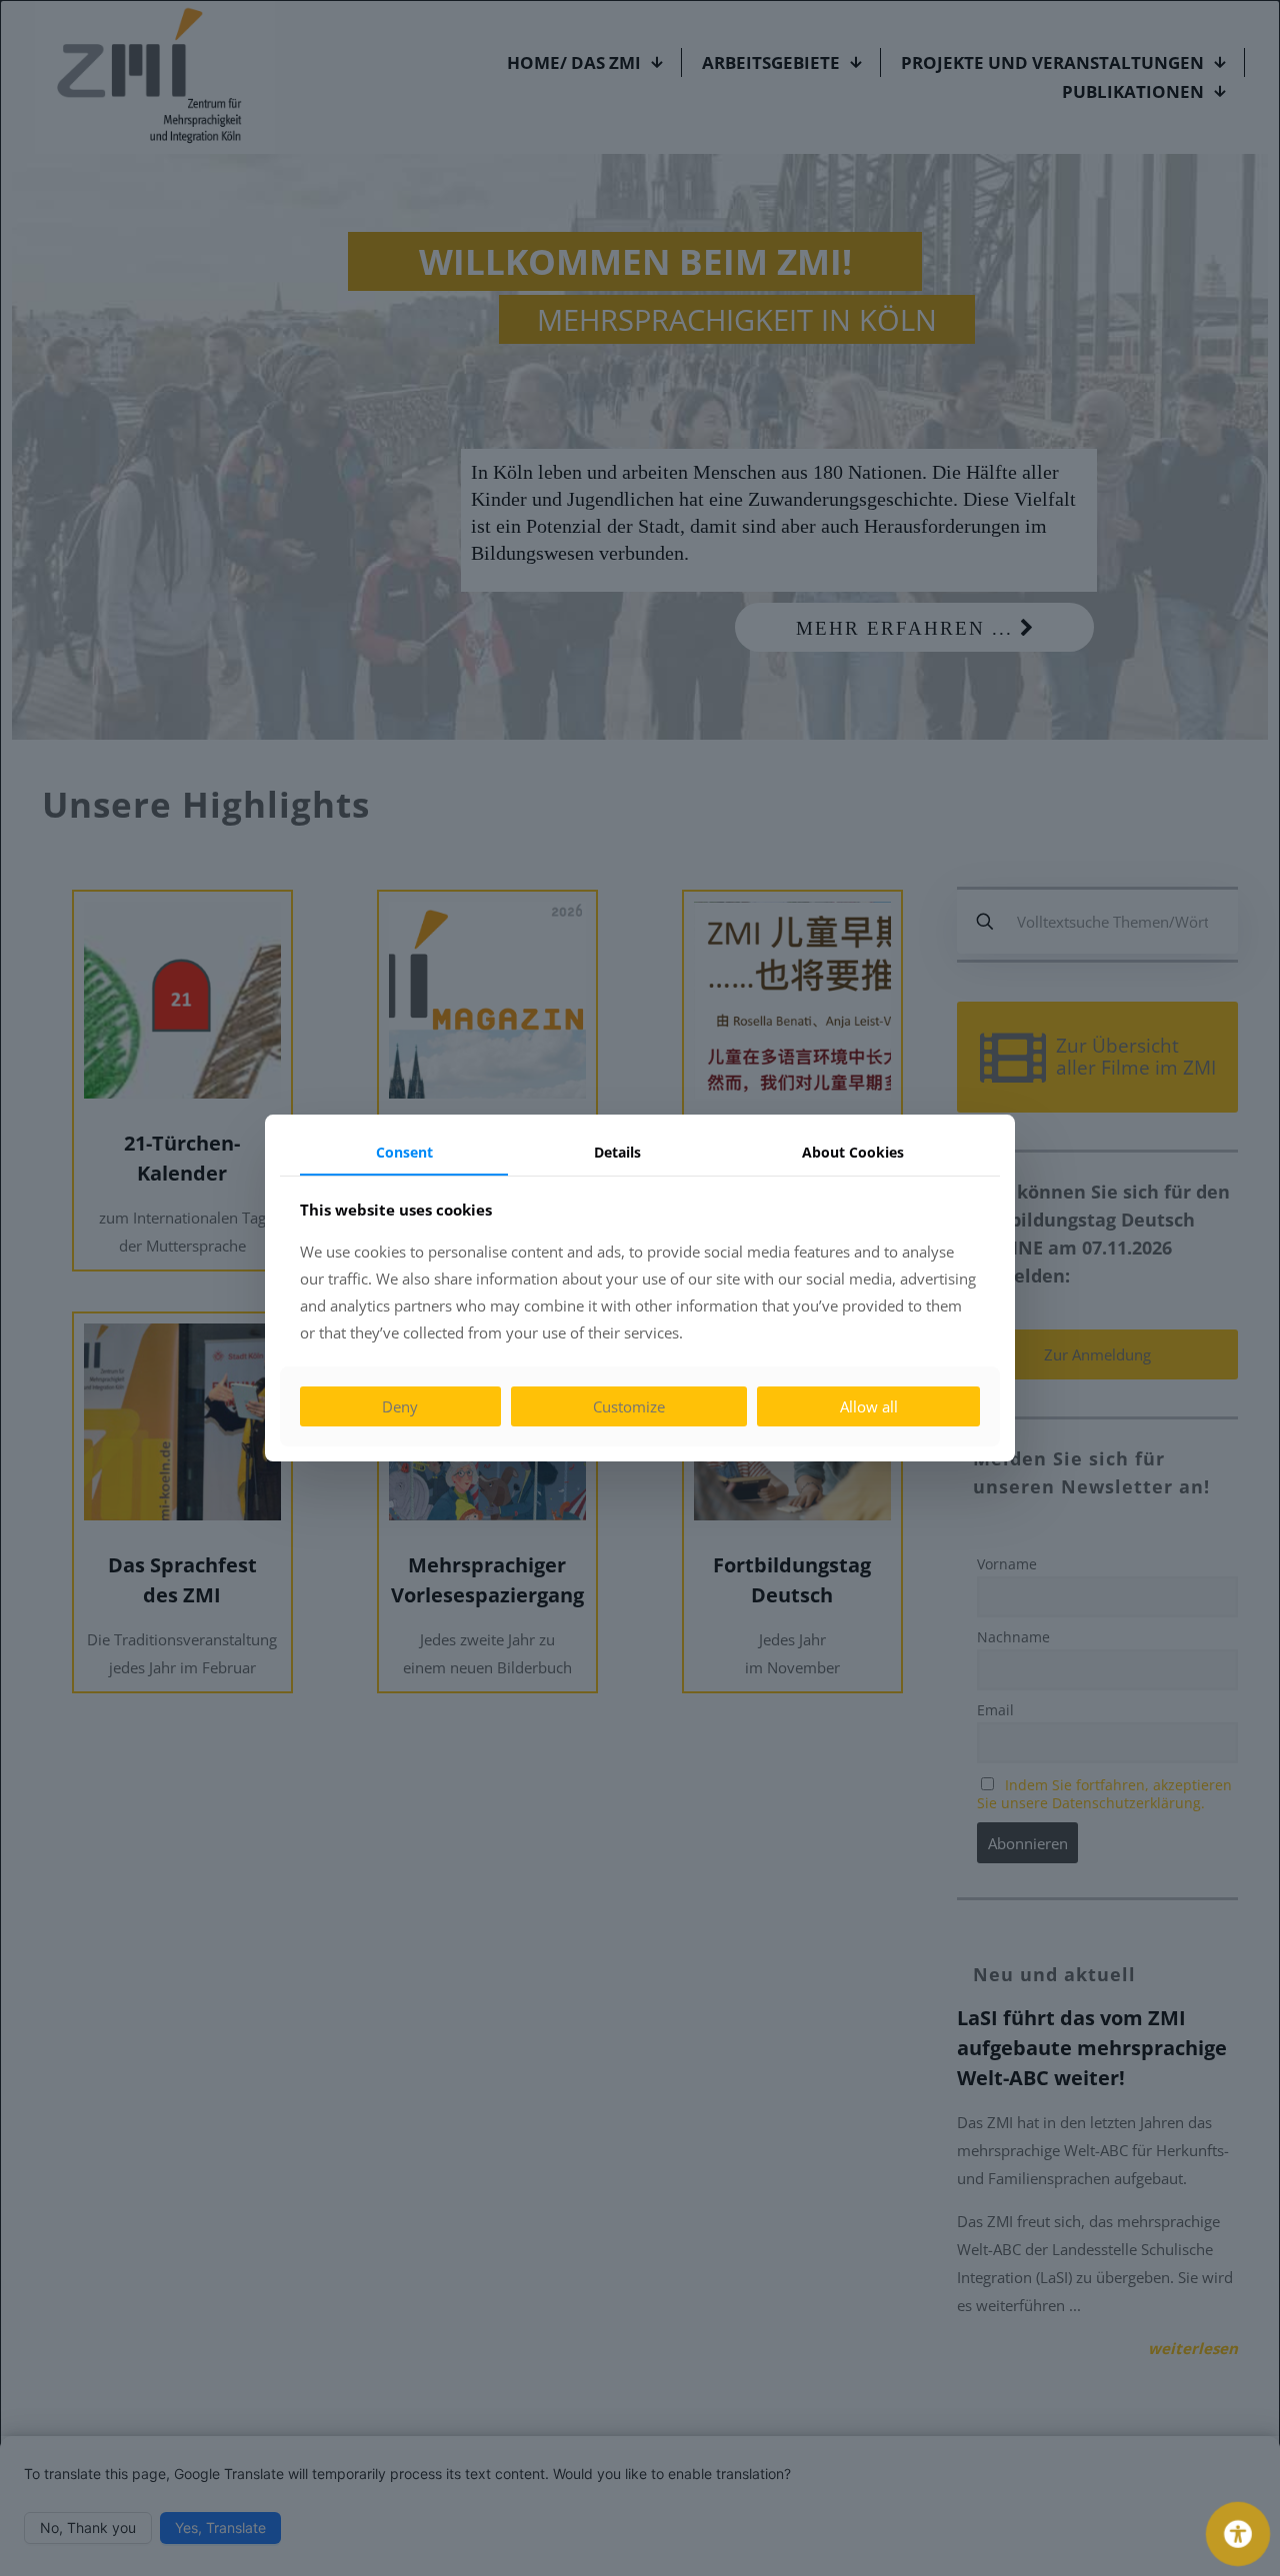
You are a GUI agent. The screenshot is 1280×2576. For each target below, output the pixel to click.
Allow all (869, 1406)
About (853, 1152)
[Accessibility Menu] (1238, 2535)
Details (617, 1152)
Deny (400, 1406)
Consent (404, 1152)
